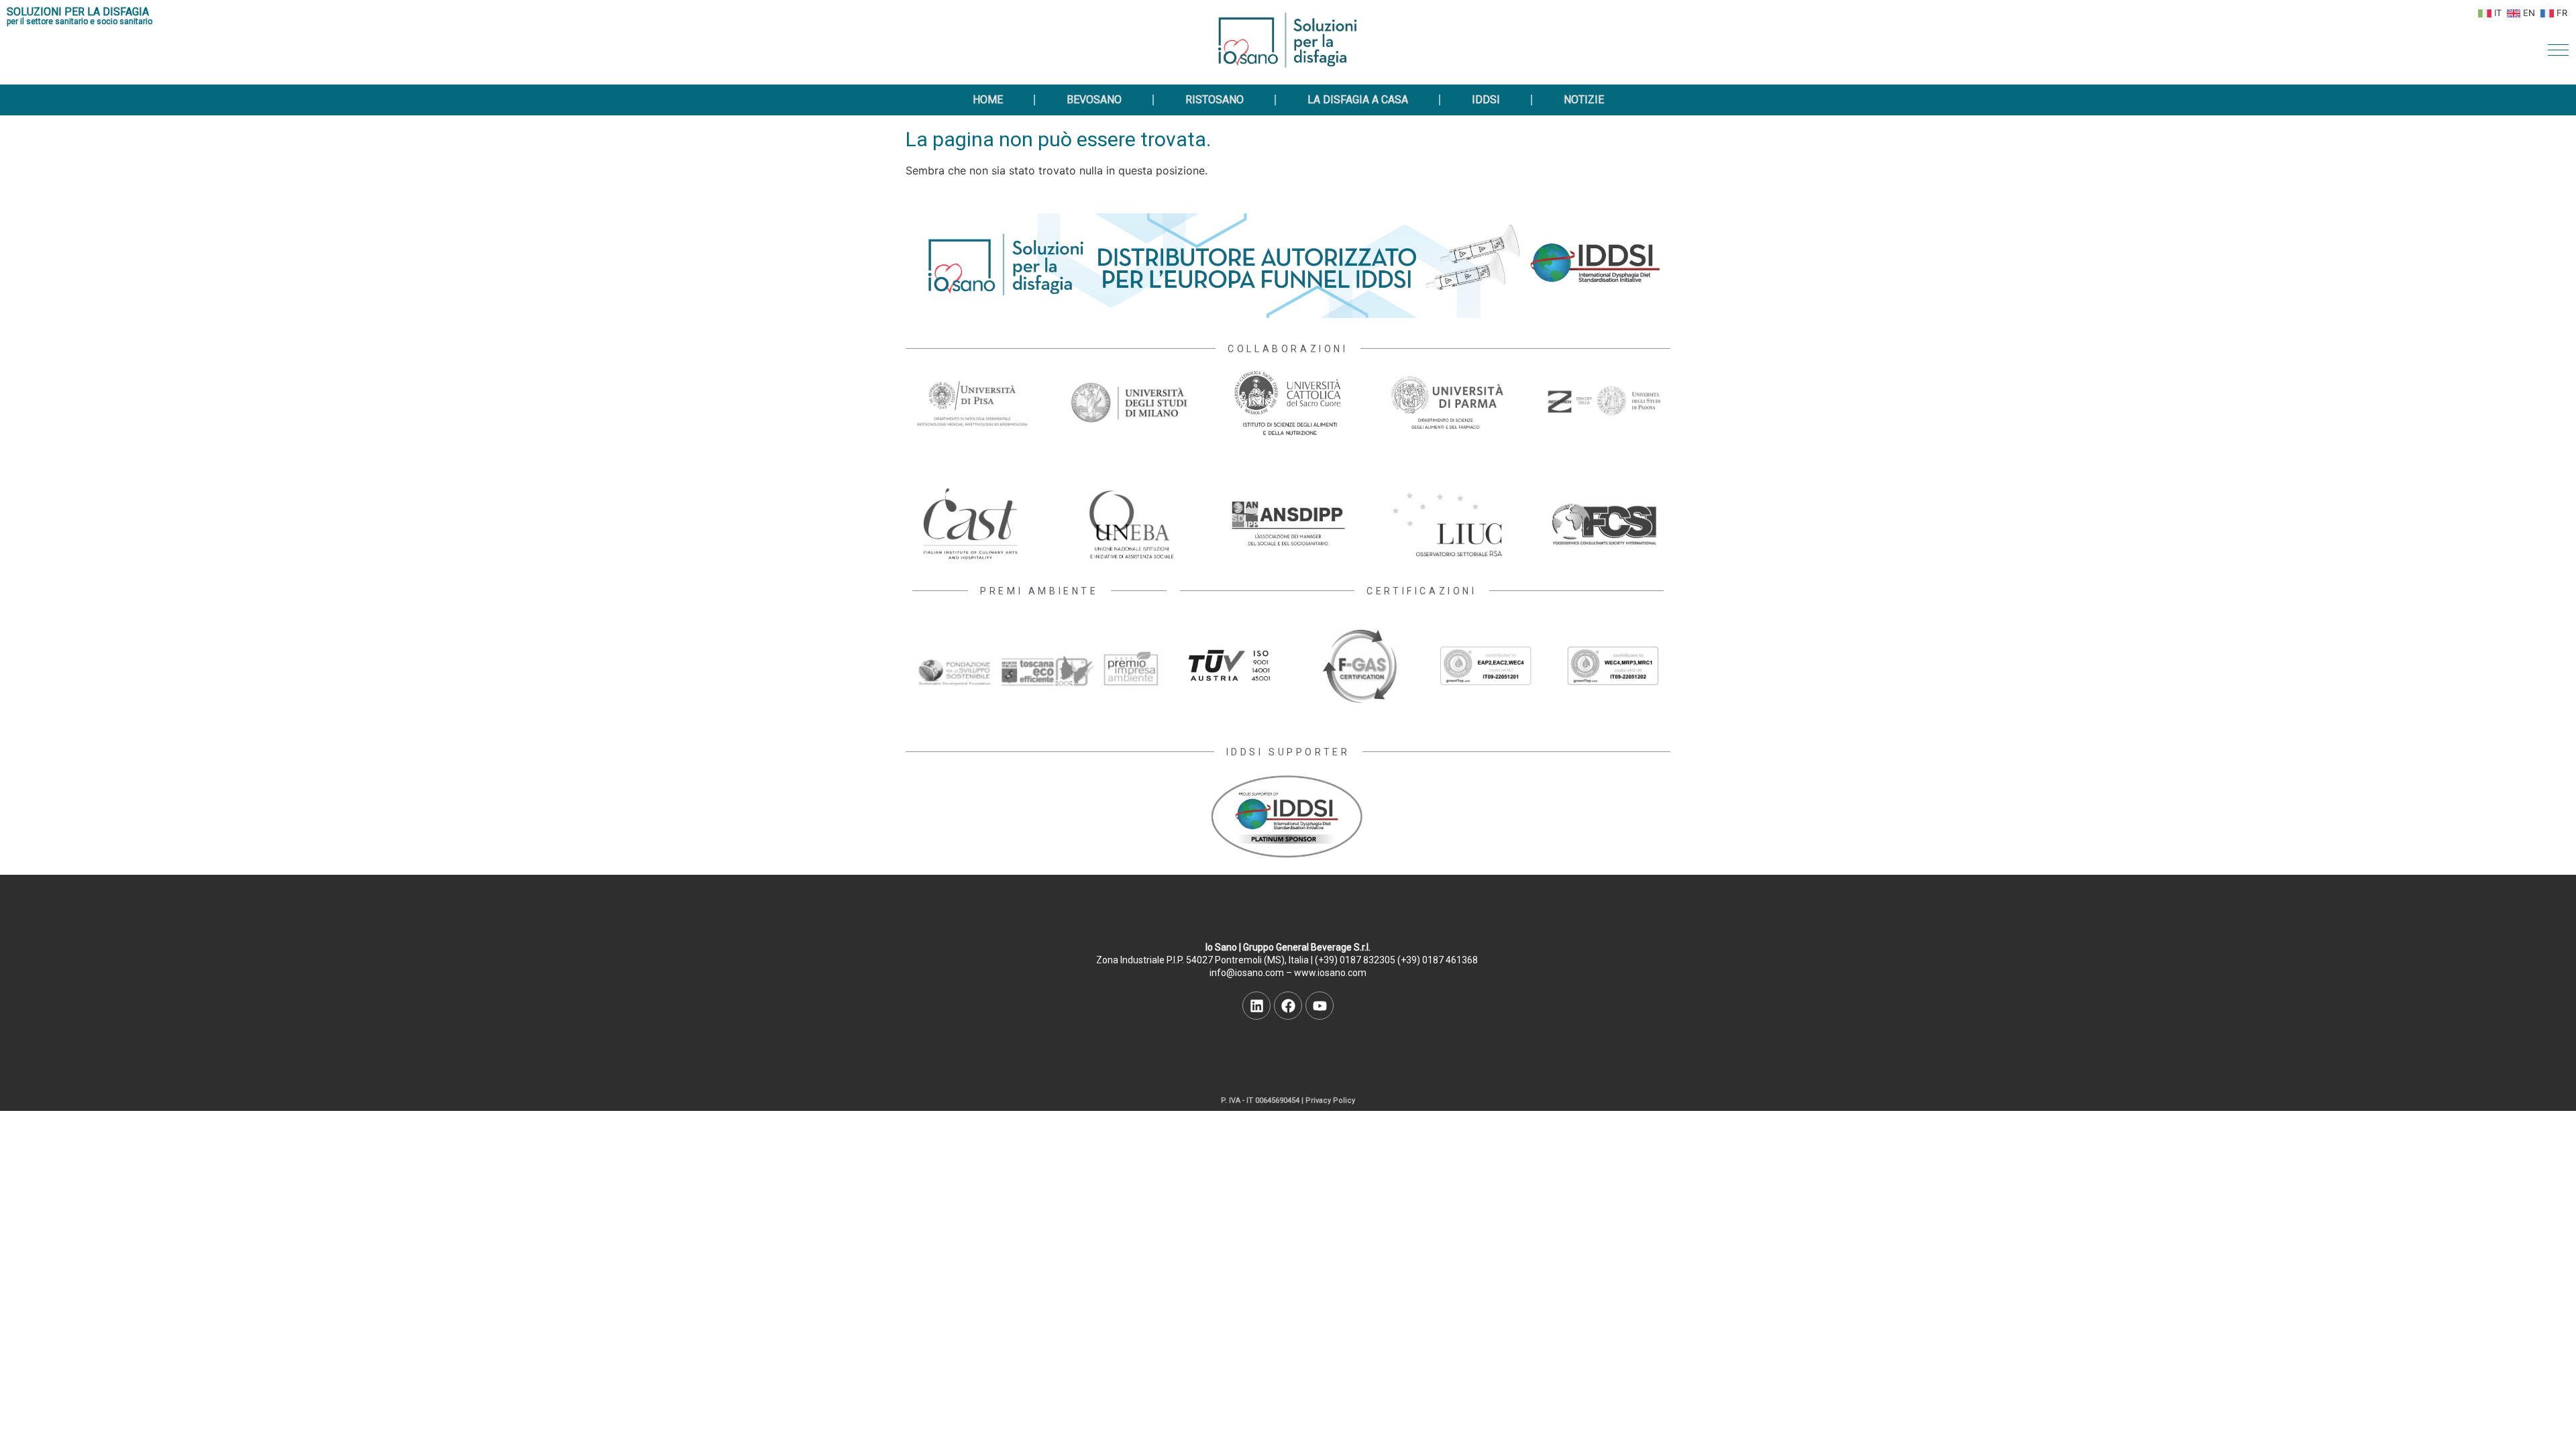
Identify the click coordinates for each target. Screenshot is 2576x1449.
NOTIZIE (1584, 100)
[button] (2558, 50)
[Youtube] (1320, 1006)
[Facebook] (1288, 1006)
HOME (988, 100)
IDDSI (1486, 100)
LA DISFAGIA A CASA (1358, 100)
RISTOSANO (1215, 100)
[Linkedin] (1256, 1006)
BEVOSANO (1094, 100)
